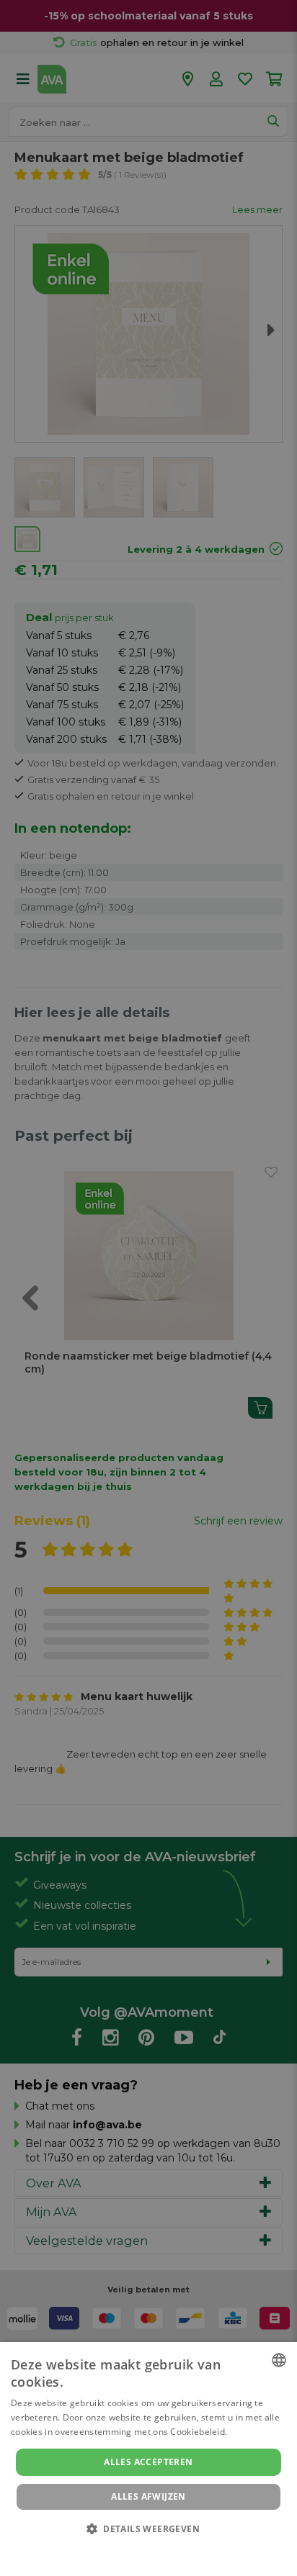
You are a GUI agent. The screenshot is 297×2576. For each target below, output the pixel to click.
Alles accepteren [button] (148, 2462)
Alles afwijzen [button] (148, 2496)
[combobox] (279, 2360)
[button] (148, 2528)
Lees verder (255, 2432)
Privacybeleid (139, 2549)
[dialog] (148, 2459)
